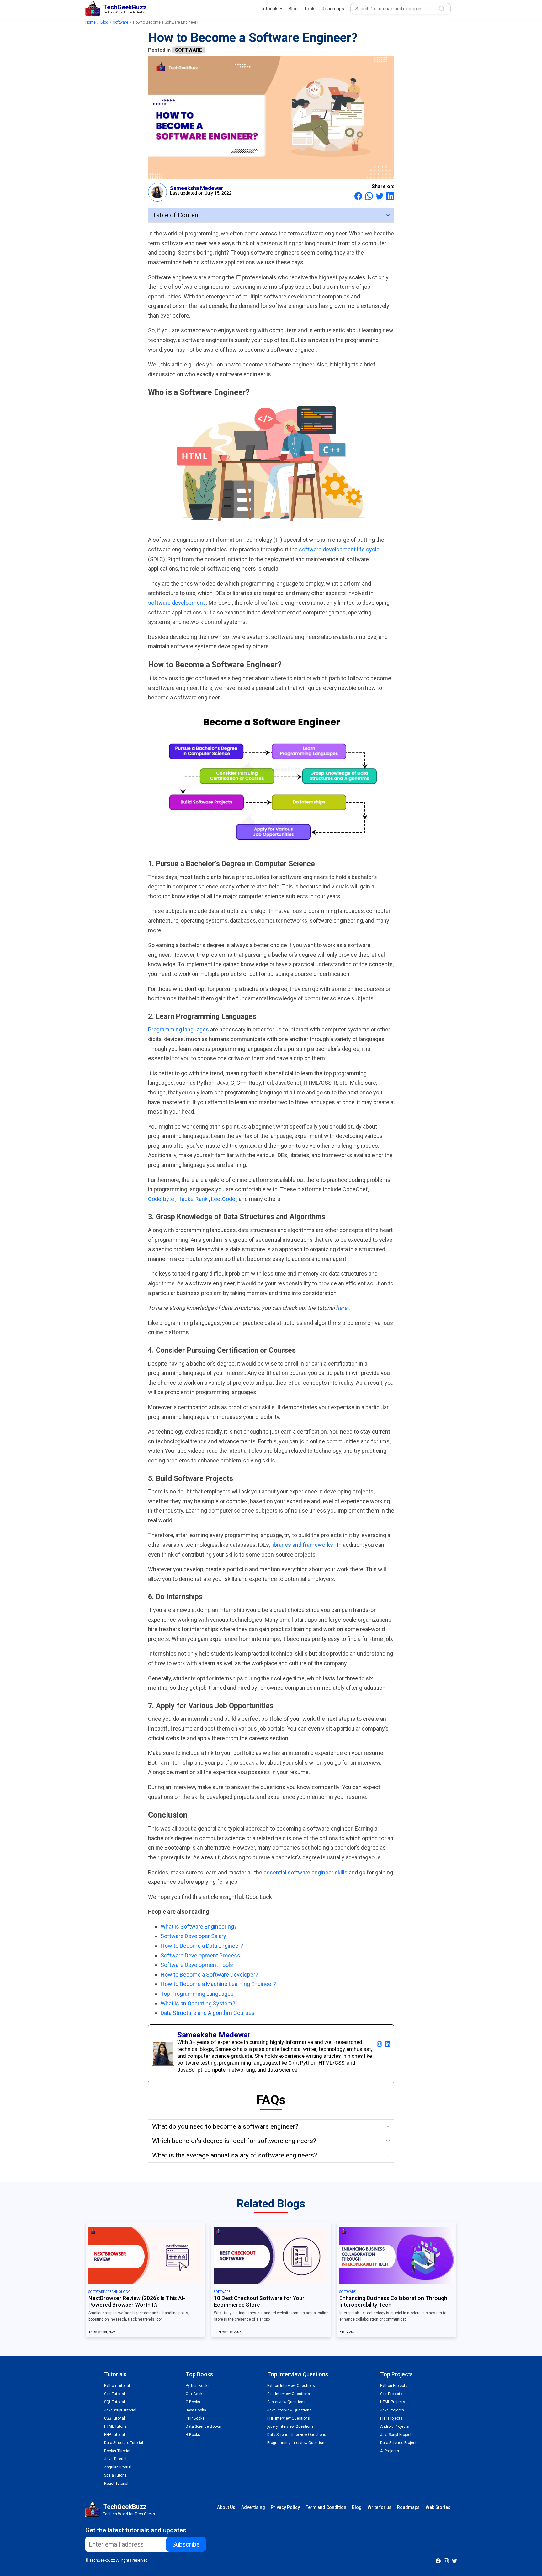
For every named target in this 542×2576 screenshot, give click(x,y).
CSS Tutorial (114, 2418)
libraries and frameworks (303, 1545)
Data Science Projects (399, 2443)
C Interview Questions (286, 2402)
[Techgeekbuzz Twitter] (454, 2561)
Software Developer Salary (193, 1936)
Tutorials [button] (270, 9)
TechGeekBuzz (125, 2507)
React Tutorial (116, 2484)
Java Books (196, 2410)
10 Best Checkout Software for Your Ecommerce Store (259, 2302)
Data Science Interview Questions (297, 2435)
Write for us (380, 2507)
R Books (193, 2435)
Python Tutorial (117, 2386)
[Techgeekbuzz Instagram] (446, 2561)
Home (90, 22)
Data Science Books (203, 2426)
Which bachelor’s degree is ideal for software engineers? (234, 2141)
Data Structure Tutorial (124, 2443)
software (121, 22)
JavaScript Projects (397, 2435)
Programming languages (179, 1029)
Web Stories (438, 2507)
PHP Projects (391, 2418)
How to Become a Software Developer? (209, 1975)
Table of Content (176, 215)
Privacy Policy (285, 2507)
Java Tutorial (115, 2459)
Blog (293, 9)
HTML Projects (393, 2402)
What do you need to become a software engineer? (225, 2126)
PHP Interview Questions (289, 2418)
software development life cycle (339, 549)
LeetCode (224, 1199)
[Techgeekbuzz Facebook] (438, 2561)
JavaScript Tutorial (120, 2410)
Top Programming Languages (197, 1994)
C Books (193, 2402)
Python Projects (394, 2386)
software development (177, 603)
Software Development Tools (197, 1965)
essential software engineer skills (306, 1872)
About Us (226, 2507)
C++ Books (195, 2394)
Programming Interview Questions (297, 2443)
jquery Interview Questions (290, 2426)
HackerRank (193, 1199)
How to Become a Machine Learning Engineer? (218, 1984)
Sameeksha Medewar (197, 188)
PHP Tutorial (114, 2435)
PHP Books (195, 2418)
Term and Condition (326, 2507)
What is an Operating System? (198, 2003)
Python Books (198, 2386)
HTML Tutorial (116, 2426)
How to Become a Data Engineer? (202, 1946)
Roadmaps (333, 9)
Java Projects (392, 2410)
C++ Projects (391, 2394)
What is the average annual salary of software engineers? (235, 2155)
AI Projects (390, 2451)
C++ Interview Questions (289, 2394)
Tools (310, 9)
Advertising (253, 2507)
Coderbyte (162, 1199)
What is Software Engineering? (199, 1927)
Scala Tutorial (116, 2475)
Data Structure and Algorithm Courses (208, 2013)
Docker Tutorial (117, 2451)
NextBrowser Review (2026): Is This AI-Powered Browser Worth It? (137, 2302)
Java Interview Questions (289, 2410)
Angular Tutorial (118, 2467)
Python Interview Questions (291, 2386)
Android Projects (395, 2426)
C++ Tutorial (114, 2394)
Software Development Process (200, 1955)
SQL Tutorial (114, 2402)
